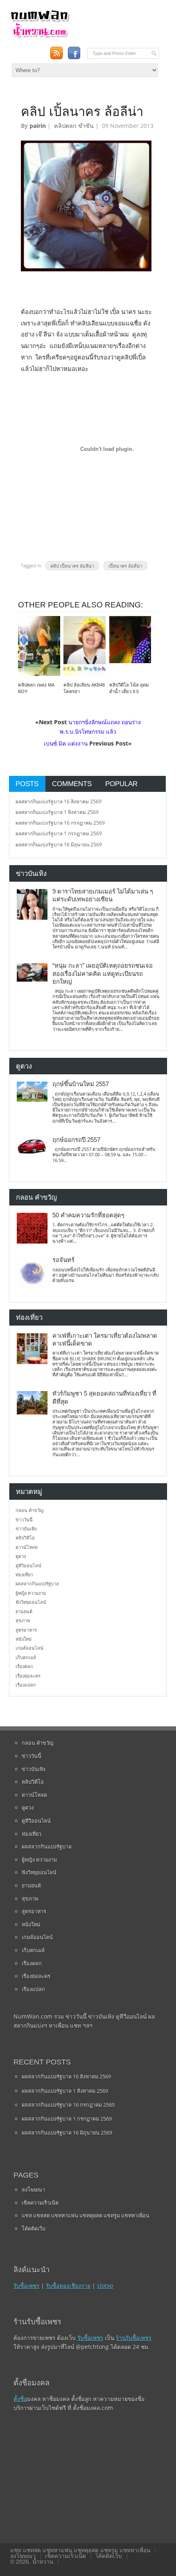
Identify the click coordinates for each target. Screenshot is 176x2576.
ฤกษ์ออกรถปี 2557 (76, 1140)
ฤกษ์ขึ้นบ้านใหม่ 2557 (81, 1084)
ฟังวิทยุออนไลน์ (31, 1602)
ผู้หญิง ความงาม (31, 1593)
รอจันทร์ (63, 1260)
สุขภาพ (23, 1620)
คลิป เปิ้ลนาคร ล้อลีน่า (72, 565)
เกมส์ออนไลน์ (29, 1648)
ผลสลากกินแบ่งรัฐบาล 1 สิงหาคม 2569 (57, 812)
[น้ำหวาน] (40, 36)
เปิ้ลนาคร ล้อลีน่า (125, 565)
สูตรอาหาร (26, 1630)
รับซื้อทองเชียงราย (68, 2286)
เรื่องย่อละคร (28, 1676)
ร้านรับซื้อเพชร (134, 2338)
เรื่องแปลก (26, 1685)
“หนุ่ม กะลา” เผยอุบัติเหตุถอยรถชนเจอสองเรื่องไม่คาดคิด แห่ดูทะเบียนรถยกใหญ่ (103, 974)
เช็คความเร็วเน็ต (40, 2203)
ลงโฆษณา (33, 2189)
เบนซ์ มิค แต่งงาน (66, 743)
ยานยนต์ (24, 1611)
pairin (38, 126)
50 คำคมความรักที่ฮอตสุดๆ (88, 1215)
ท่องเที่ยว (24, 1574)
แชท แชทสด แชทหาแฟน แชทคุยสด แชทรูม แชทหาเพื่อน (86, 2215)
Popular (121, 784)
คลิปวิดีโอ (25, 1538)
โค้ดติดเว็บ (34, 2228)
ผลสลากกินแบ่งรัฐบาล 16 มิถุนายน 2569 (59, 845)
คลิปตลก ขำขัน (74, 126)
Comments (72, 784)
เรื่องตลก (24, 1666)
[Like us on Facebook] (74, 53)
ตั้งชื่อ (20, 2399)
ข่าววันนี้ (24, 1520)
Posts (27, 784)
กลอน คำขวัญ (29, 1510)
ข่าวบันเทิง (26, 1529)
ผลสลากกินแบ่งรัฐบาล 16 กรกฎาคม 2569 (60, 823)
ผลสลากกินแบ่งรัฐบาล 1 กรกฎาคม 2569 (59, 833)
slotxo (105, 2286)
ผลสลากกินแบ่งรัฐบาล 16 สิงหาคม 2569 (59, 801)
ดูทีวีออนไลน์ (28, 1565)
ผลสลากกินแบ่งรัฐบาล (37, 1584)
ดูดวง (21, 1556)
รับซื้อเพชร (26, 2286)
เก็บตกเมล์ (26, 1657)
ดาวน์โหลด (27, 1547)
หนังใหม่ (24, 1639)
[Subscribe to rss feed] (57, 53)
